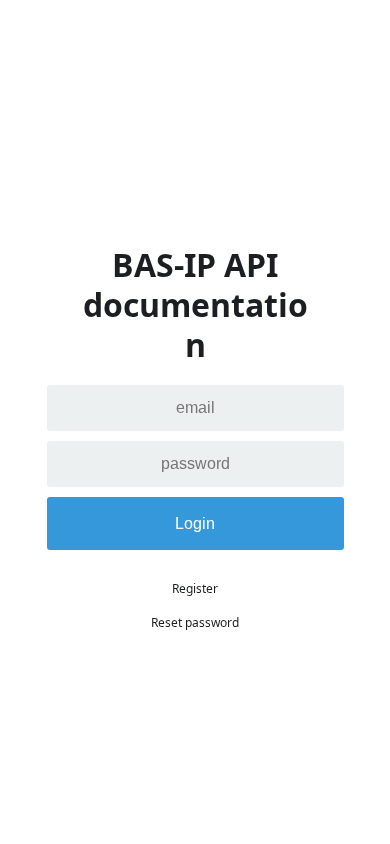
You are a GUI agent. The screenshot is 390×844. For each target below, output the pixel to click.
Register (195, 588)
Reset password (195, 622)
